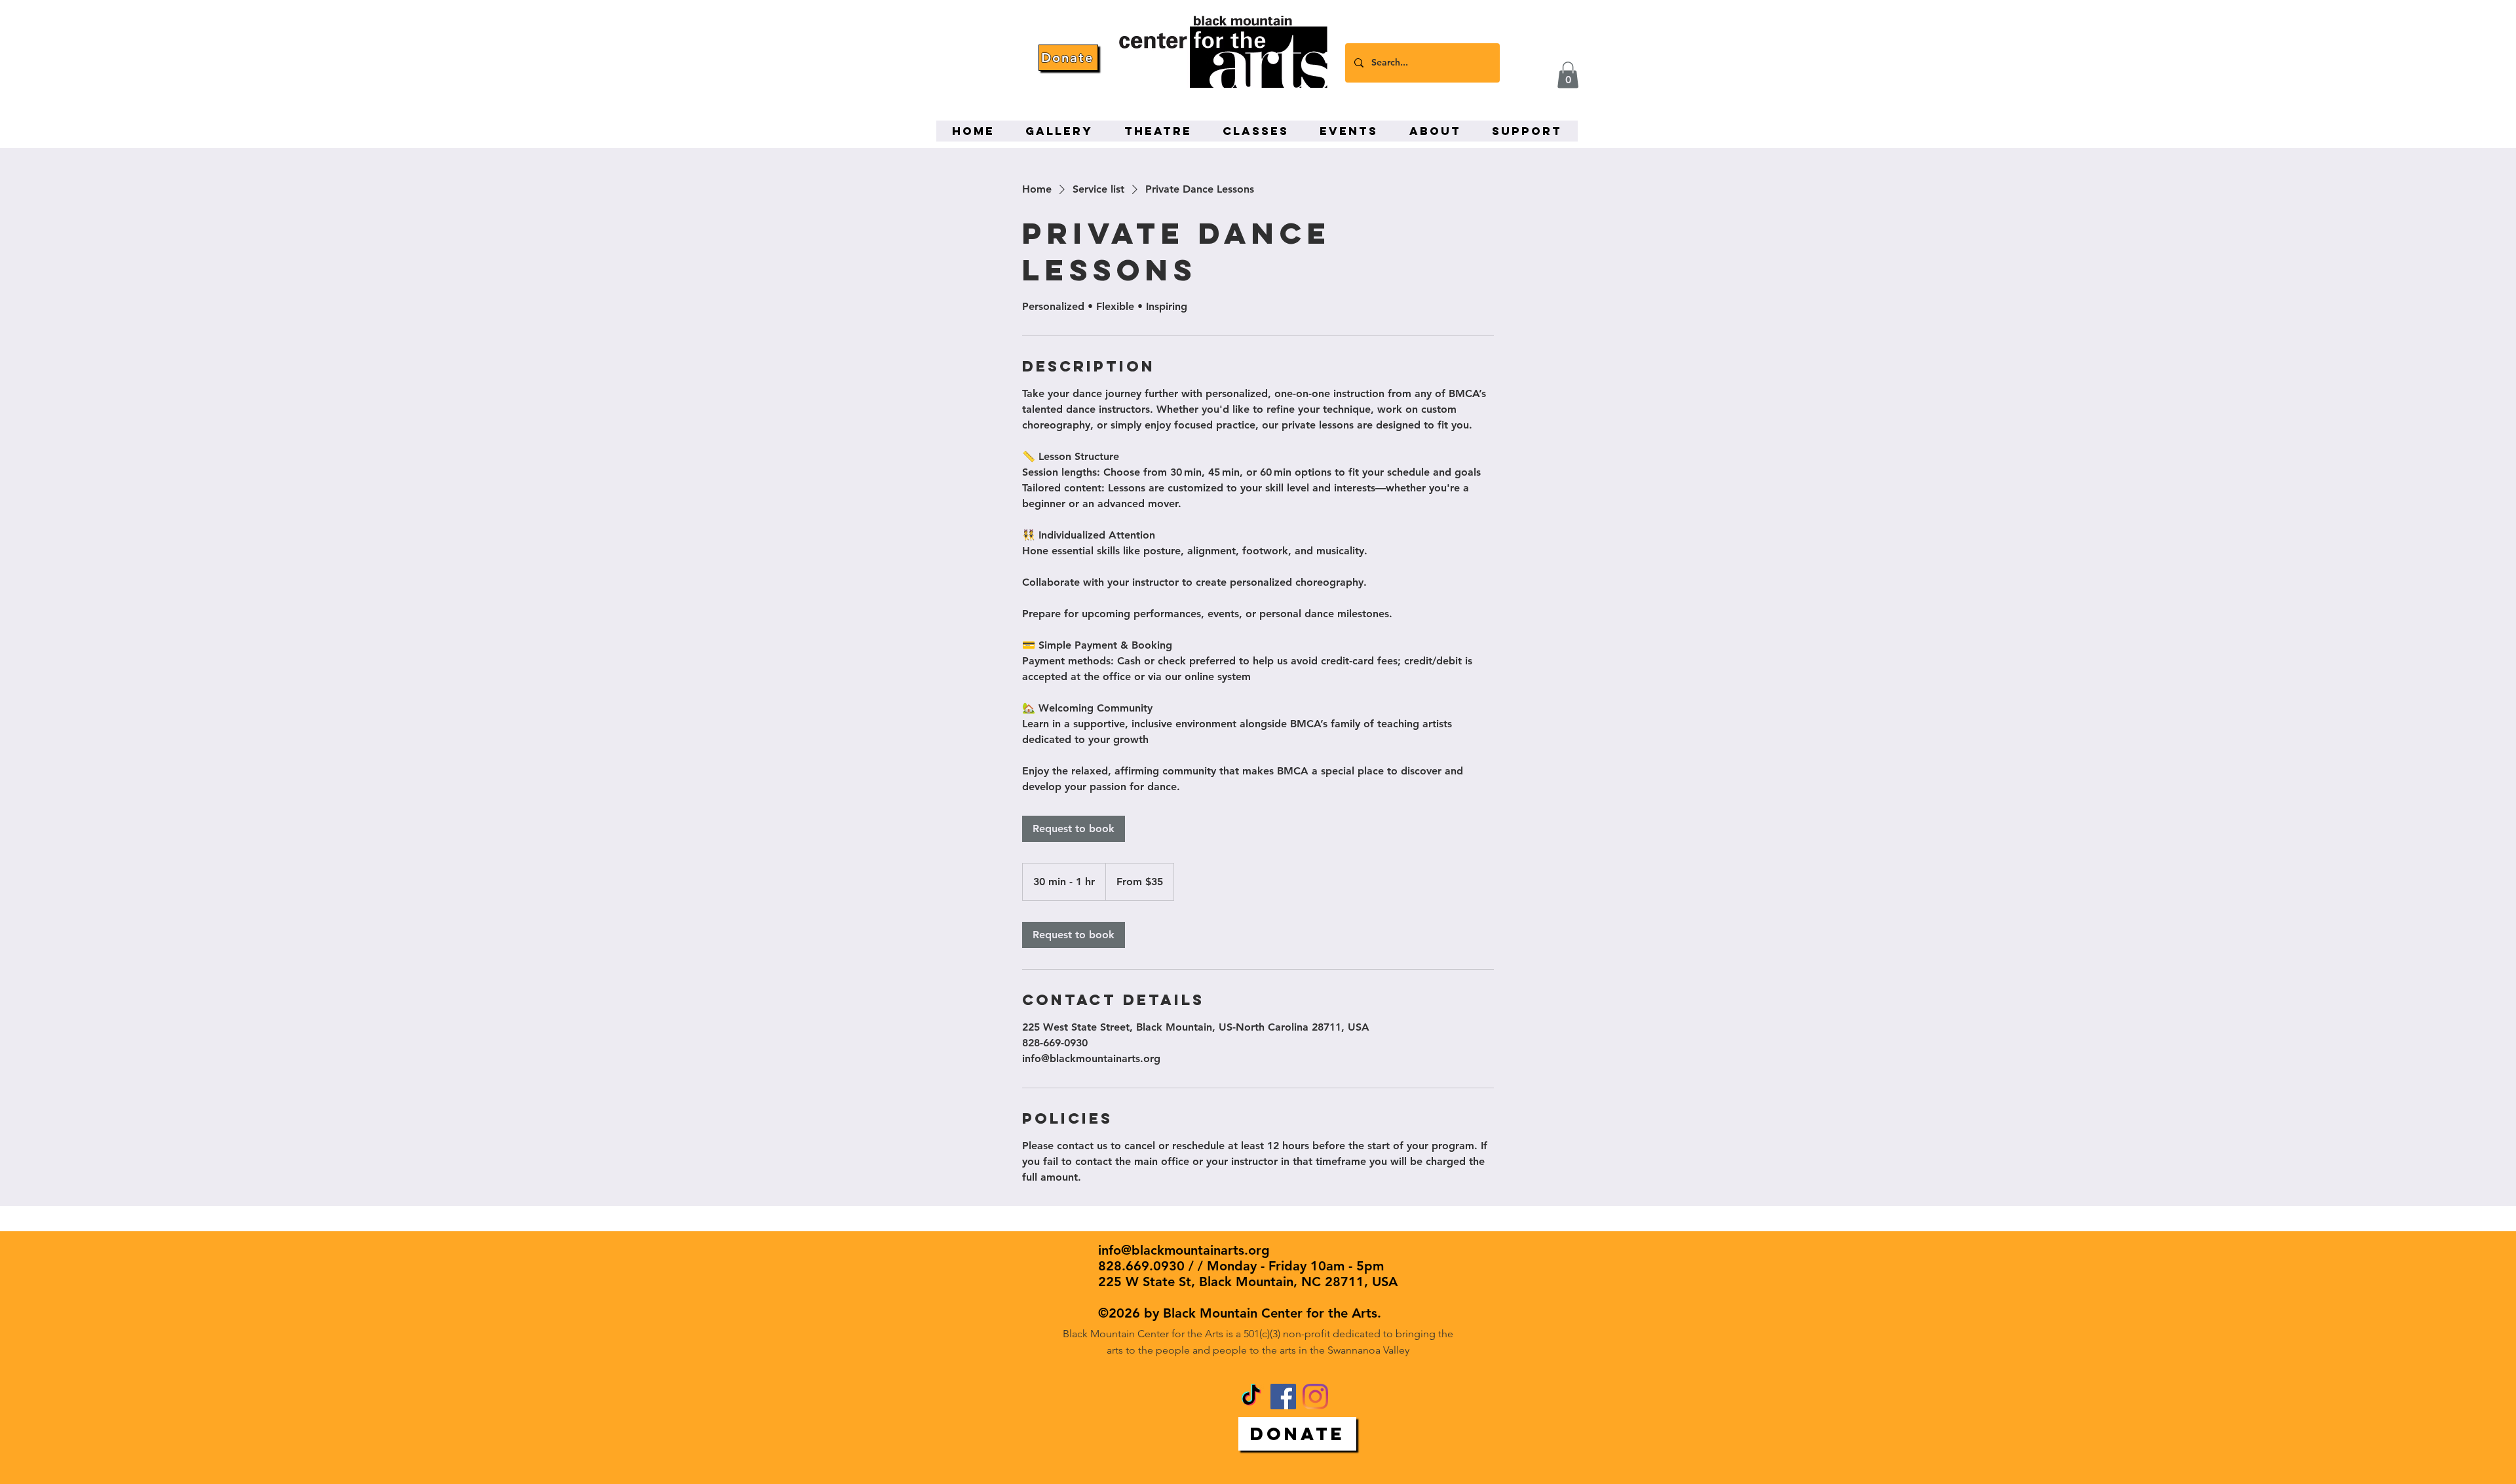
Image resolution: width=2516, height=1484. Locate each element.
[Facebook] (1283, 1397)
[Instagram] (1315, 1397)
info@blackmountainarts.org (1184, 1250)
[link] (1074, 829)
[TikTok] (1251, 1397)
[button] (1568, 75)
